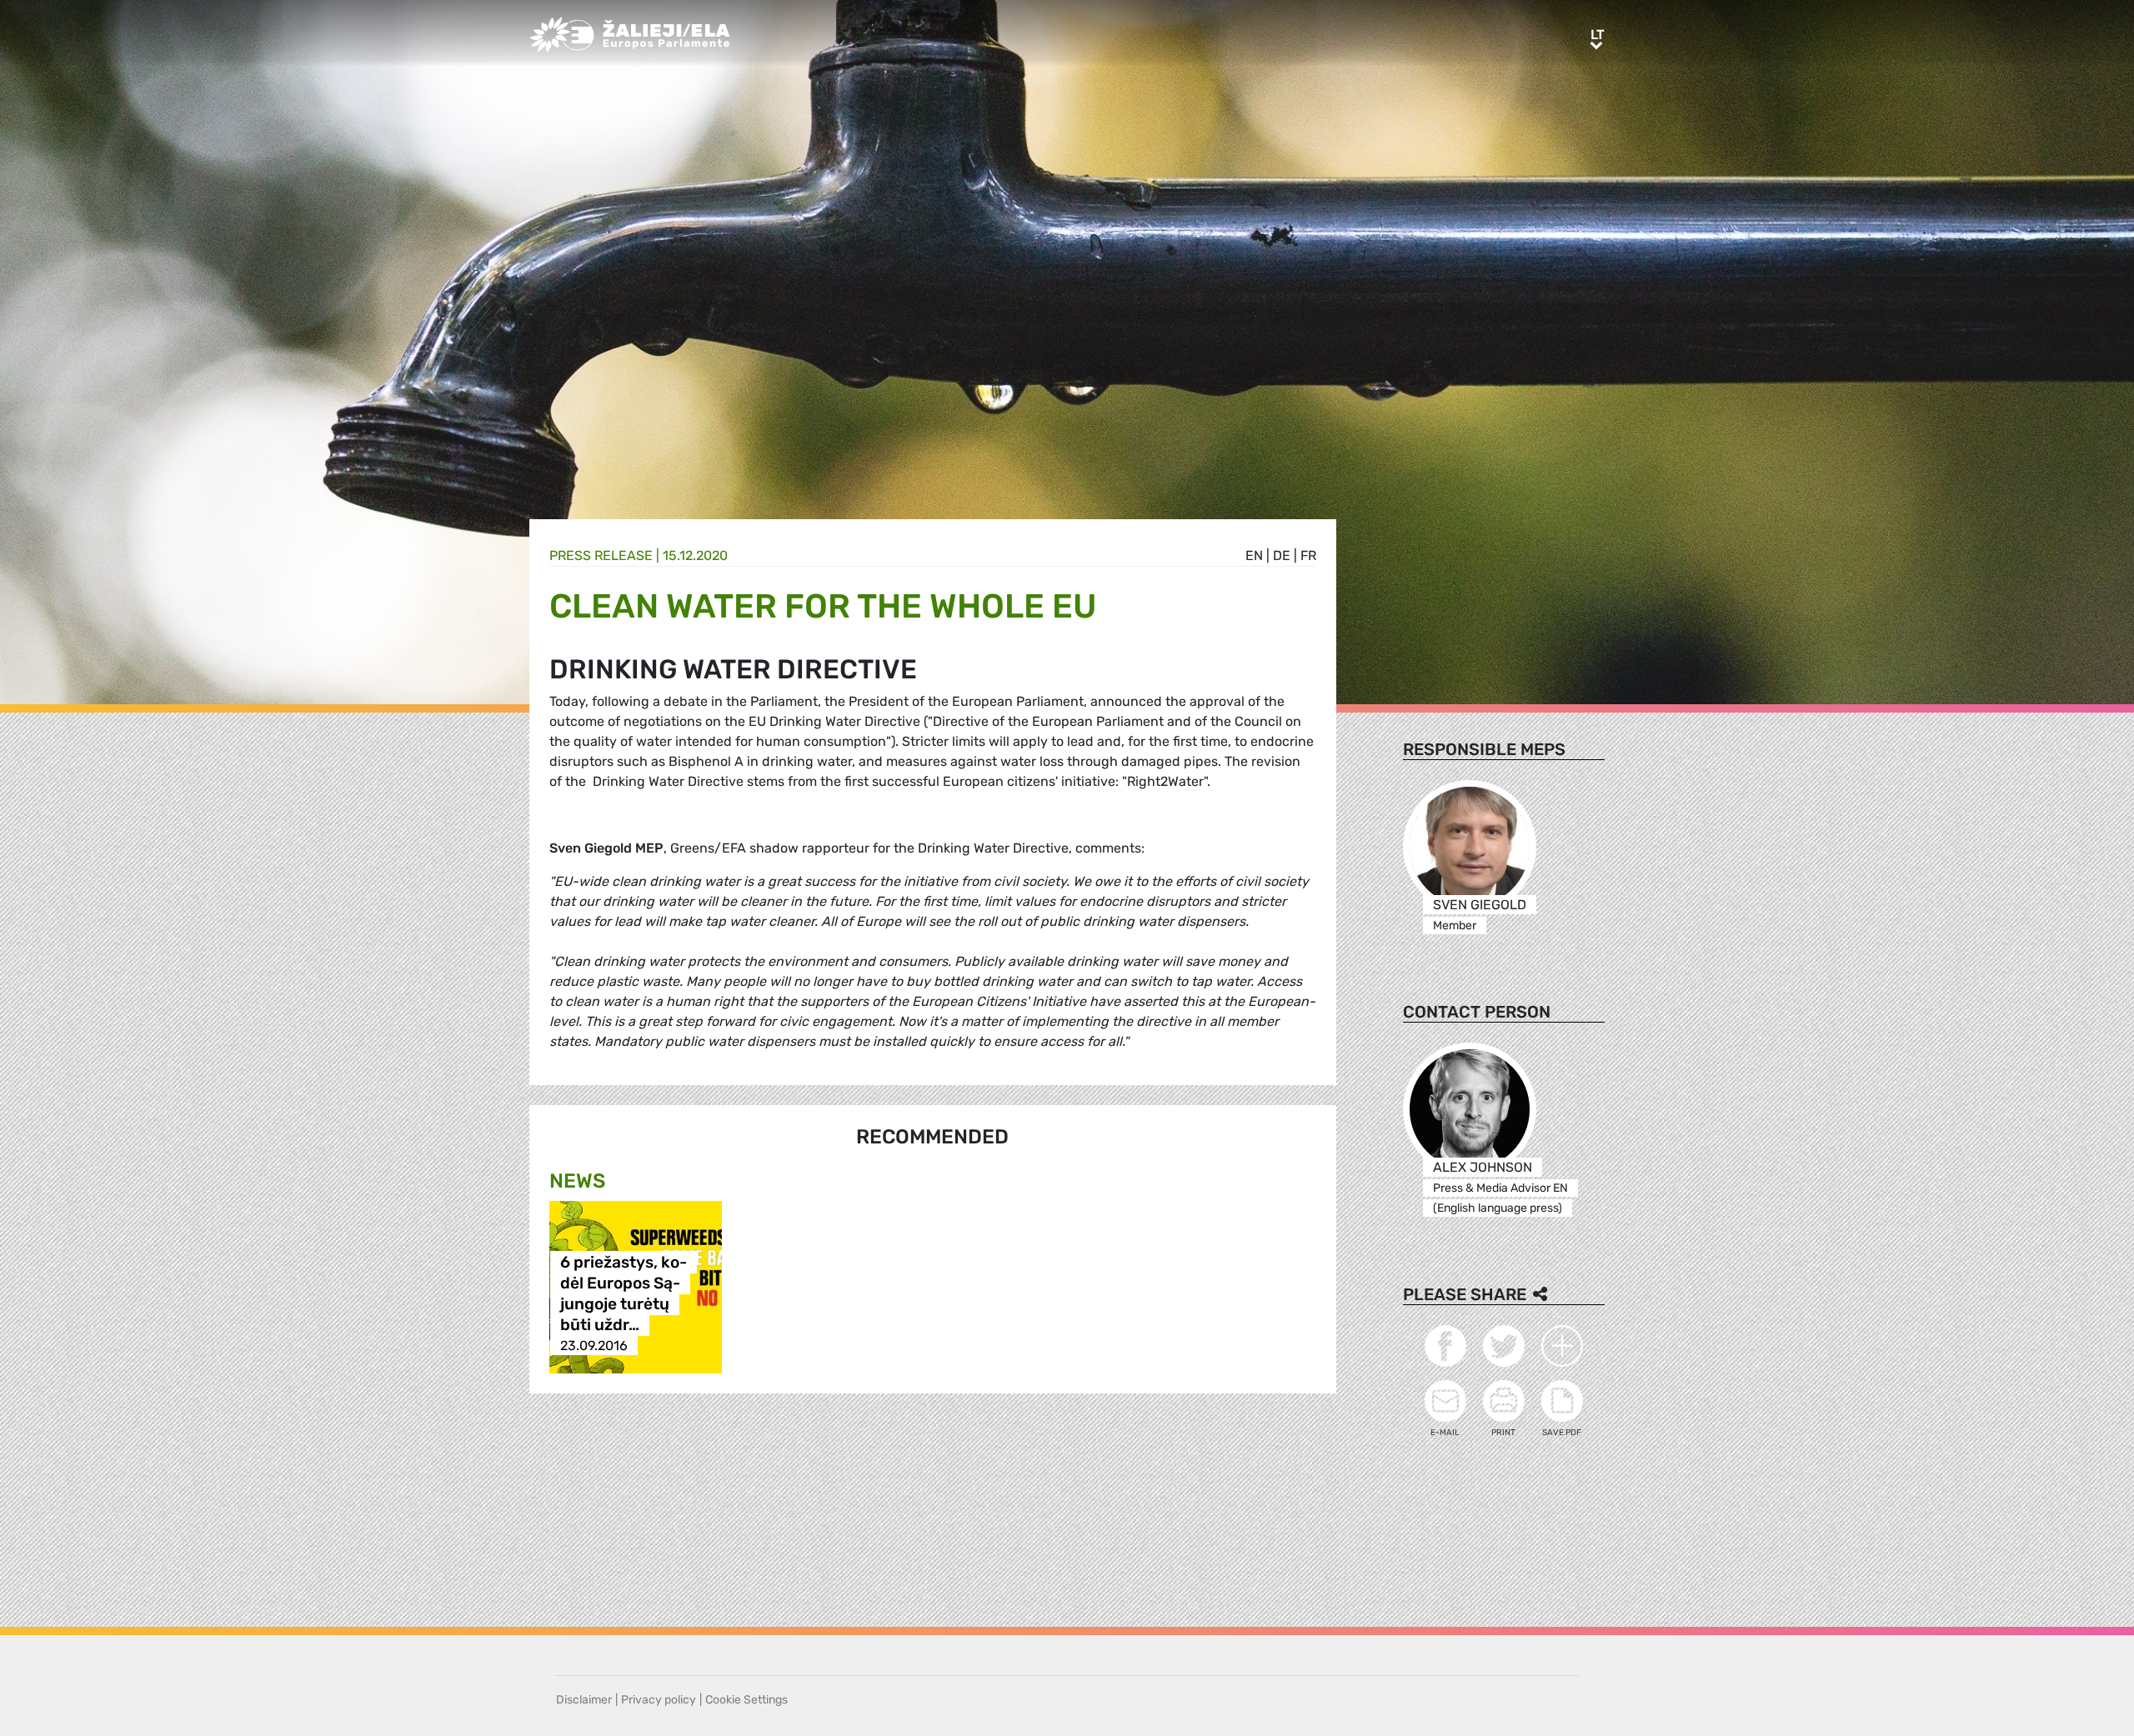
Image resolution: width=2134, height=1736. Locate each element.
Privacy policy (659, 1700)
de (1282, 555)
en (1254, 555)
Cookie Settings (746, 1700)
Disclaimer (584, 1700)
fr (1308, 555)
